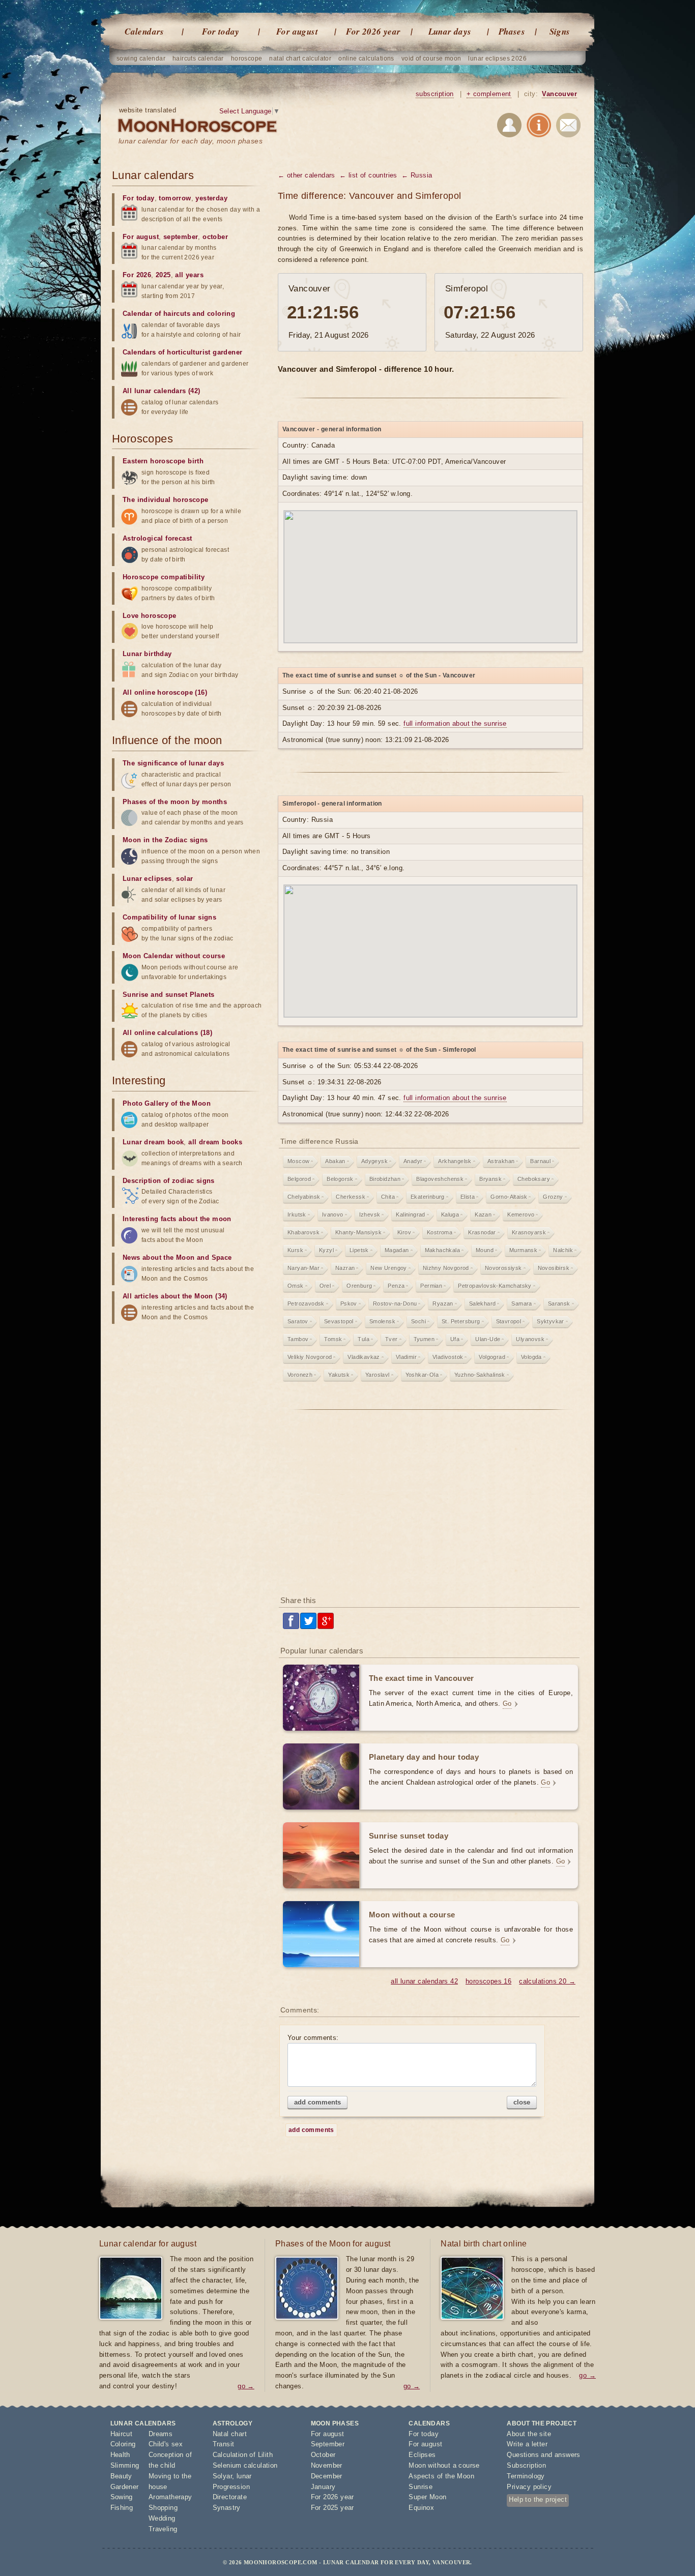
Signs (560, 32)
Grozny (553, 1197)
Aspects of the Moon (441, 2476)
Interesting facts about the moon (177, 1219)
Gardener (125, 2487)
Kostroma (440, 1232)
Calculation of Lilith (243, 2455)
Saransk (559, 1304)
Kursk (295, 1250)
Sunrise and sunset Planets (168, 995)
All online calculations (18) (167, 1033)
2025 (163, 275)
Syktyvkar (551, 1321)
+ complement (489, 94)
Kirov (404, 1232)
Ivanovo (333, 1215)
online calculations (366, 58)
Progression (231, 2487)
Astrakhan (501, 1161)
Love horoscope (150, 616)
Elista (468, 1197)
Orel (325, 1286)
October (323, 2455)
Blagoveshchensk (440, 1179)
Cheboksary (534, 1179)
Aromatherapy (170, 2497)
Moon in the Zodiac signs (165, 840)
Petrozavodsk (306, 1304)
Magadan (397, 1250)
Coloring (123, 2444)
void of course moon (431, 58)
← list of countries (368, 175)
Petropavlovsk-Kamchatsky (495, 1286)
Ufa (455, 1339)
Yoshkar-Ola (422, 1375)
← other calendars (307, 175)
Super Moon (427, 2497)
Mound (485, 1250)
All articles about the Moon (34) (175, 1296)
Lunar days (450, 32)
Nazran (345, 1268)
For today (221, 32)
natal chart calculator (300, 58)
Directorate (230, 2497)
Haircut (122, 2434)
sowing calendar (141, 58)
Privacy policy (529, 2487)
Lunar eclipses (147, 879)
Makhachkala (442, 1250)
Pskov (349, 1304)
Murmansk (523, 1250)
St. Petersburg (461, 1321)
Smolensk (382, 1321)
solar (184, 879)
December (327, 2476)
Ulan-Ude (488, 1339)
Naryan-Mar (303, 1268)
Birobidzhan (385, 1179)
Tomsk (333, 1339)
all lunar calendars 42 (424, 1981)
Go (507, 1704)
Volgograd (492, 1357)
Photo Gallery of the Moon (167, 1103)
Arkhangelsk (455, 1161)
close (522, 2102)
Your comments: (313, 2038)
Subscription (526, 2465)
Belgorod (299, 1179)
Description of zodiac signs (169, 1181)
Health (120, 2455)
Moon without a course (444, 2465)
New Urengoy (388, 1268)
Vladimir (406, 1357)
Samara (522, 1304)
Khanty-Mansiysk (358, 1232)
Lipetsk (359, 1250)
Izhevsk (370, 1215)
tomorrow (175, 198)
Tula (364, 1339)
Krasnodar (482, 1232)
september (181, 237)
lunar (244, 2476)
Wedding (162, 2518)
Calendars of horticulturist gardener (182, 352)
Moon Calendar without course (174, 956)
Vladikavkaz (364, 1357)
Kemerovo (521, 1215)
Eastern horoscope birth (163, 461)
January (323, 2487)
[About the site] (539, 127)
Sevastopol (339, 1321)
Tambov (298, 1339)
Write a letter (527, 2444)
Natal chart (230, 2434)
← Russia (417, 175)
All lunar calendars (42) (162, 391)
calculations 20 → (547, 1981)
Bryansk (490, 1179)
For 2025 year (332, 2508)
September (328, 2444)
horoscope (247, 58)
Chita (388, 1197)
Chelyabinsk (304, 1197)
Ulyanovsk (530, 1339)
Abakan (335, 1161)
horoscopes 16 (488, 1981)
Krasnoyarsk (529, 1232)
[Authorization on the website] (509, 127)
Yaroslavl (378, 1375)
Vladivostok (448, 1357)
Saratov (298, 1321)
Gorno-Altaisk (509, 1197)
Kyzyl (326, 1250)
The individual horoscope (166, 500)
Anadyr (413, 1161)
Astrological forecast (157, 538)
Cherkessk (351, 1197)
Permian (431, 1286)
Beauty (121, 2476)
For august (297, 32)
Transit (224, 2444)
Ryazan (443, 1304)
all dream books (215, 1142)
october (215, 237)
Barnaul (540, 1161)
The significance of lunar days (173, 763)
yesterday (211, 198)
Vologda (531, 1357)
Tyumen (424, 1339)
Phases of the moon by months (175, 802)
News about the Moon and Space (177, 1257)
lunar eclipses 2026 (497, 58)
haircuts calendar (198, 58)
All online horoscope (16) (165, 692)
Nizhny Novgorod (446, 1268)
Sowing (122, 2497)
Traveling (163, 2529)
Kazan (483, 1215)
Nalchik (563, 1250)
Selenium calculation (245, 2465)
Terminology (526, 2476)
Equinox (421, 2508)
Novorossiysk (503, 1268)
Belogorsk (340, 1179)
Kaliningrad (410, 1215)
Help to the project (538, 2499)
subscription (435, 94)
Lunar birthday (147, 654)
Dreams (161, 2434)
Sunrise (421, 2487)
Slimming (125, 2465)
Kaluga (450, 1215)
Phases (512, 32)
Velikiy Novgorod (310, 1357)
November (327, 2465)
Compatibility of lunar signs (169, 917)
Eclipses (422, 2455)
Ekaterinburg (428, 1197)
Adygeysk (374, 1161)
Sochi (418, 1321)
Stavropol (509, 1321)
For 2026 (137, 275)
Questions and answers (543, 2455)
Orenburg (359, 1286)
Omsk (296, 1286)
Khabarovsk (303, 1232)
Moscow (298, 1161)
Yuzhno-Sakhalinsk (480, 1375)
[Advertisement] (430, 1506)
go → (246, 2386)
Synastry (227, 2508)
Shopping (163, 2508)
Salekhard (483, 1304)
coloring (221, 314)
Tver (392, 1339)
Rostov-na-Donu (395, 1304)
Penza (396, 1286)
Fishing (122, 2508)
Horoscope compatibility (164, 577)
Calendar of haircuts (156, 314)
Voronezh (300, 1375)
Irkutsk (297, 1215)
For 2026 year (373, 32)
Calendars (144, 32)
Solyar (222, 2476)
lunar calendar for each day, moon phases (191, 141)
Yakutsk (339, 1375)
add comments (317, 2102)
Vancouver (559, 94)
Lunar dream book (153, 1142)
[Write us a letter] (568, 127)
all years (189, 275)
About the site (529, 2434)
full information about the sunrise (455, 723)
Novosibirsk (554, 1268)
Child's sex (166, 2444)
